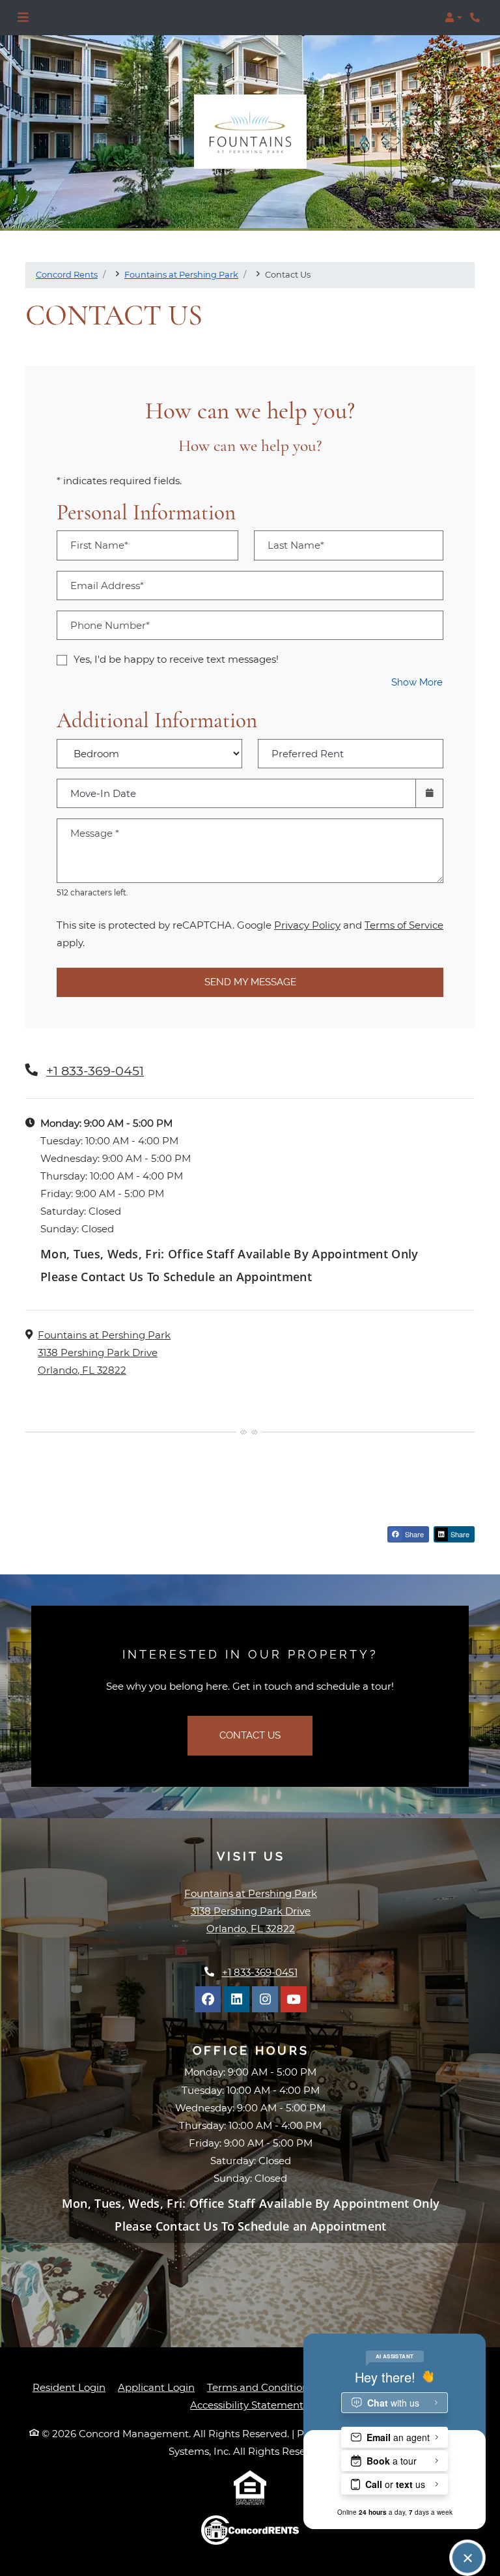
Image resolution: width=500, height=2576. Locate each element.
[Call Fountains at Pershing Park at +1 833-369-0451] (477, 18)
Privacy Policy (307, 925)
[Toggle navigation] (23, 18)
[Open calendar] (429, 793)
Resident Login (69, 2387)
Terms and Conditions (260, 2387)
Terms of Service (404, 925)
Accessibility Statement (247, 2405)
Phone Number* (110, 625)
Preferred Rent (308, 754)
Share (413, 1534)
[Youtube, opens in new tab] (294, 1999)
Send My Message (250, 982)
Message (95, 833)
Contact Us (250, 1735)
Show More (417, 682)
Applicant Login (156, 2387)
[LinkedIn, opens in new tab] (236, 1999)
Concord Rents (67, 274)
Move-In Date (103, 793)
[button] (453, 18)
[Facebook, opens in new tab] (208, 1999)
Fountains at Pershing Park (181, 274)
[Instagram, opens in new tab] (265, 1999)
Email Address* (107, 586)
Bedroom (146, 745)
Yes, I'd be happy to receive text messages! (176, 659)
